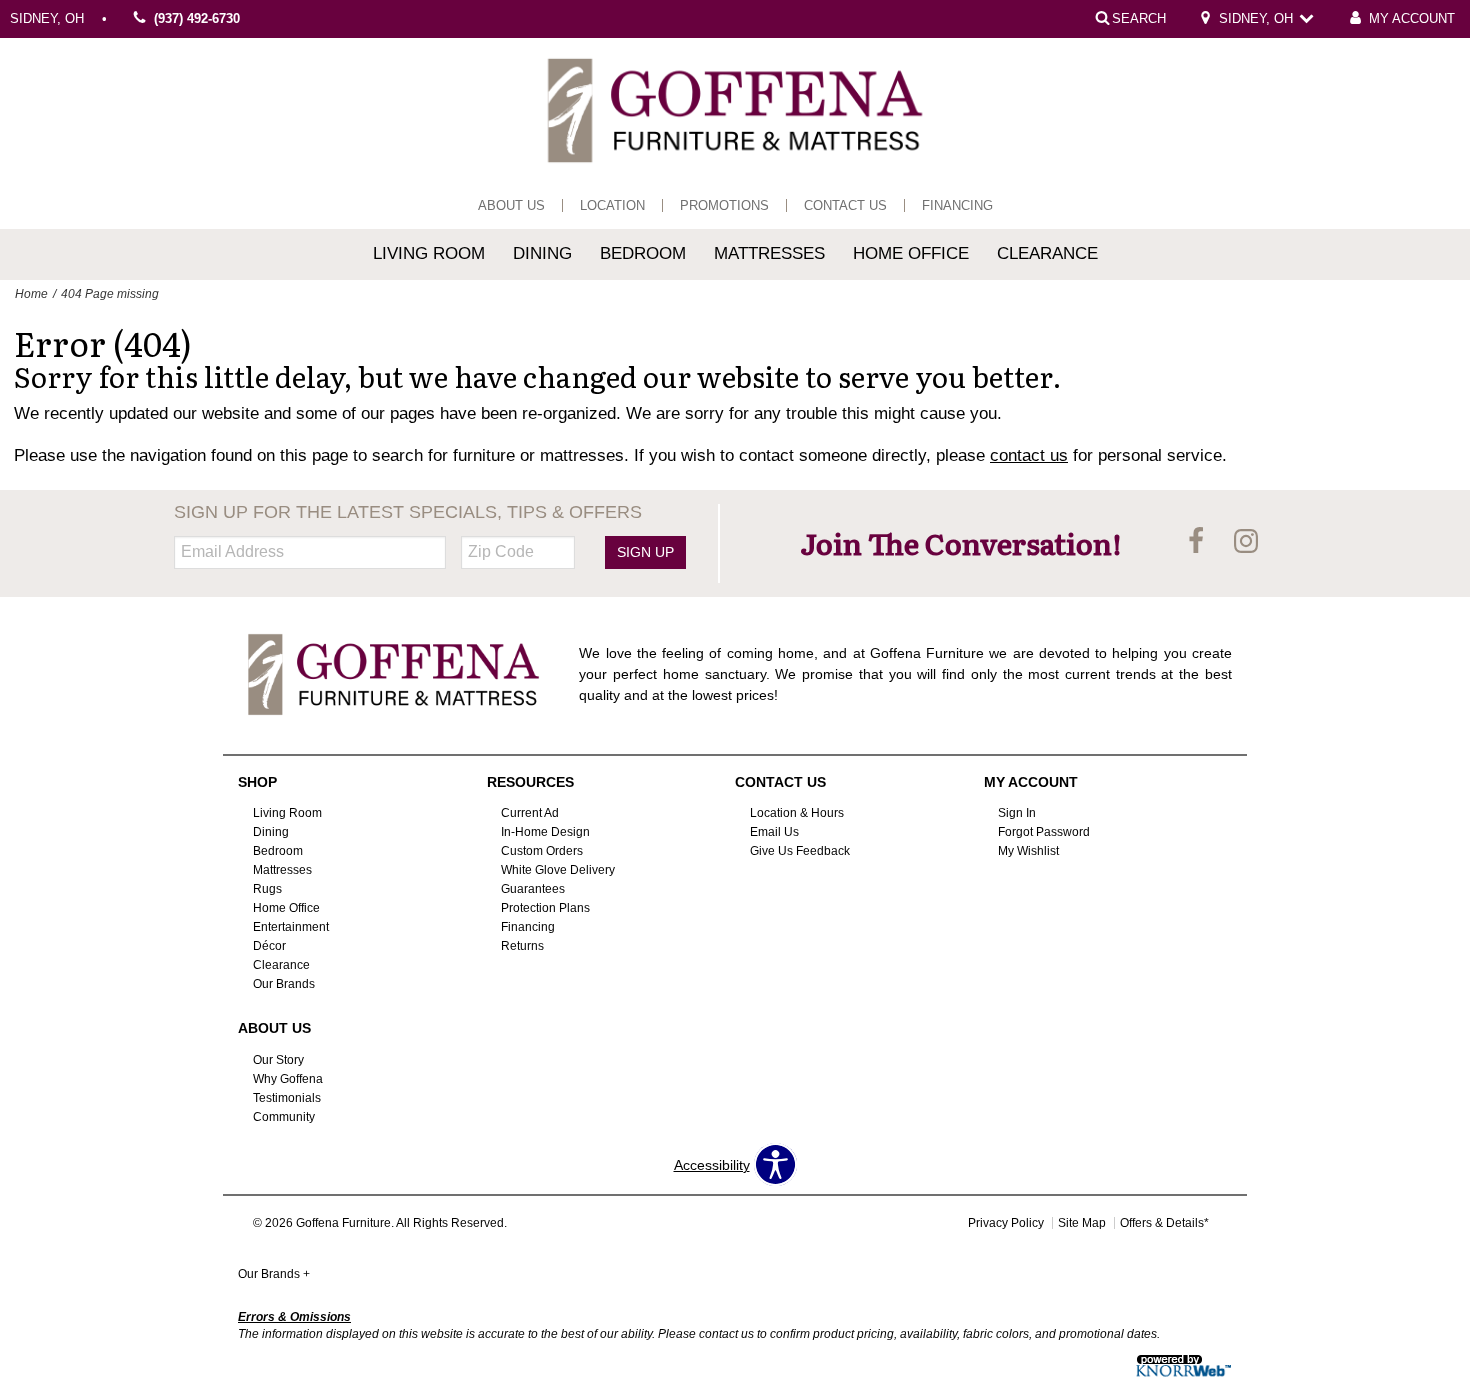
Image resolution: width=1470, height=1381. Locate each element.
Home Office (911, 253)
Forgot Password (1044, 832)
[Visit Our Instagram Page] (1246, 542)
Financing (957, 205)
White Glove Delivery (558, 870)
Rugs (267, 889)
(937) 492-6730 (197, 19)
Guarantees (533, 889)
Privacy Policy (1006, 1223)
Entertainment (291, 927)
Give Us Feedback (800, 851)
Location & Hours (797, 813)
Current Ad (530, 813)
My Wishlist (1028, 851)
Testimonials (287, 1098)
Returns (522, 946)
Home (31, 294)
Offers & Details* (1164, 1223)
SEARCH (1139, 18)
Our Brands (284, 984)
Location (612, 205)
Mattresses (769, 253)
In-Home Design (545, 832)
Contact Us (845, 205)
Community (284, 1117)
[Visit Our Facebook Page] (1198, 542)
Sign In (1017, 813)
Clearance (1047, 253)
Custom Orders (542, 851)
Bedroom (643, 253)
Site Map (1082, 1223)
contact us (1029, 455)
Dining (542, 253)
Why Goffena (288, 1079)
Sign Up (645, 552)
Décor (269, 946)
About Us (511, 205)
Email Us (774, 832)
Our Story (278, 1060)
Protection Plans (545, 908)
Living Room (429, 253)
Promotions (724, 205)
